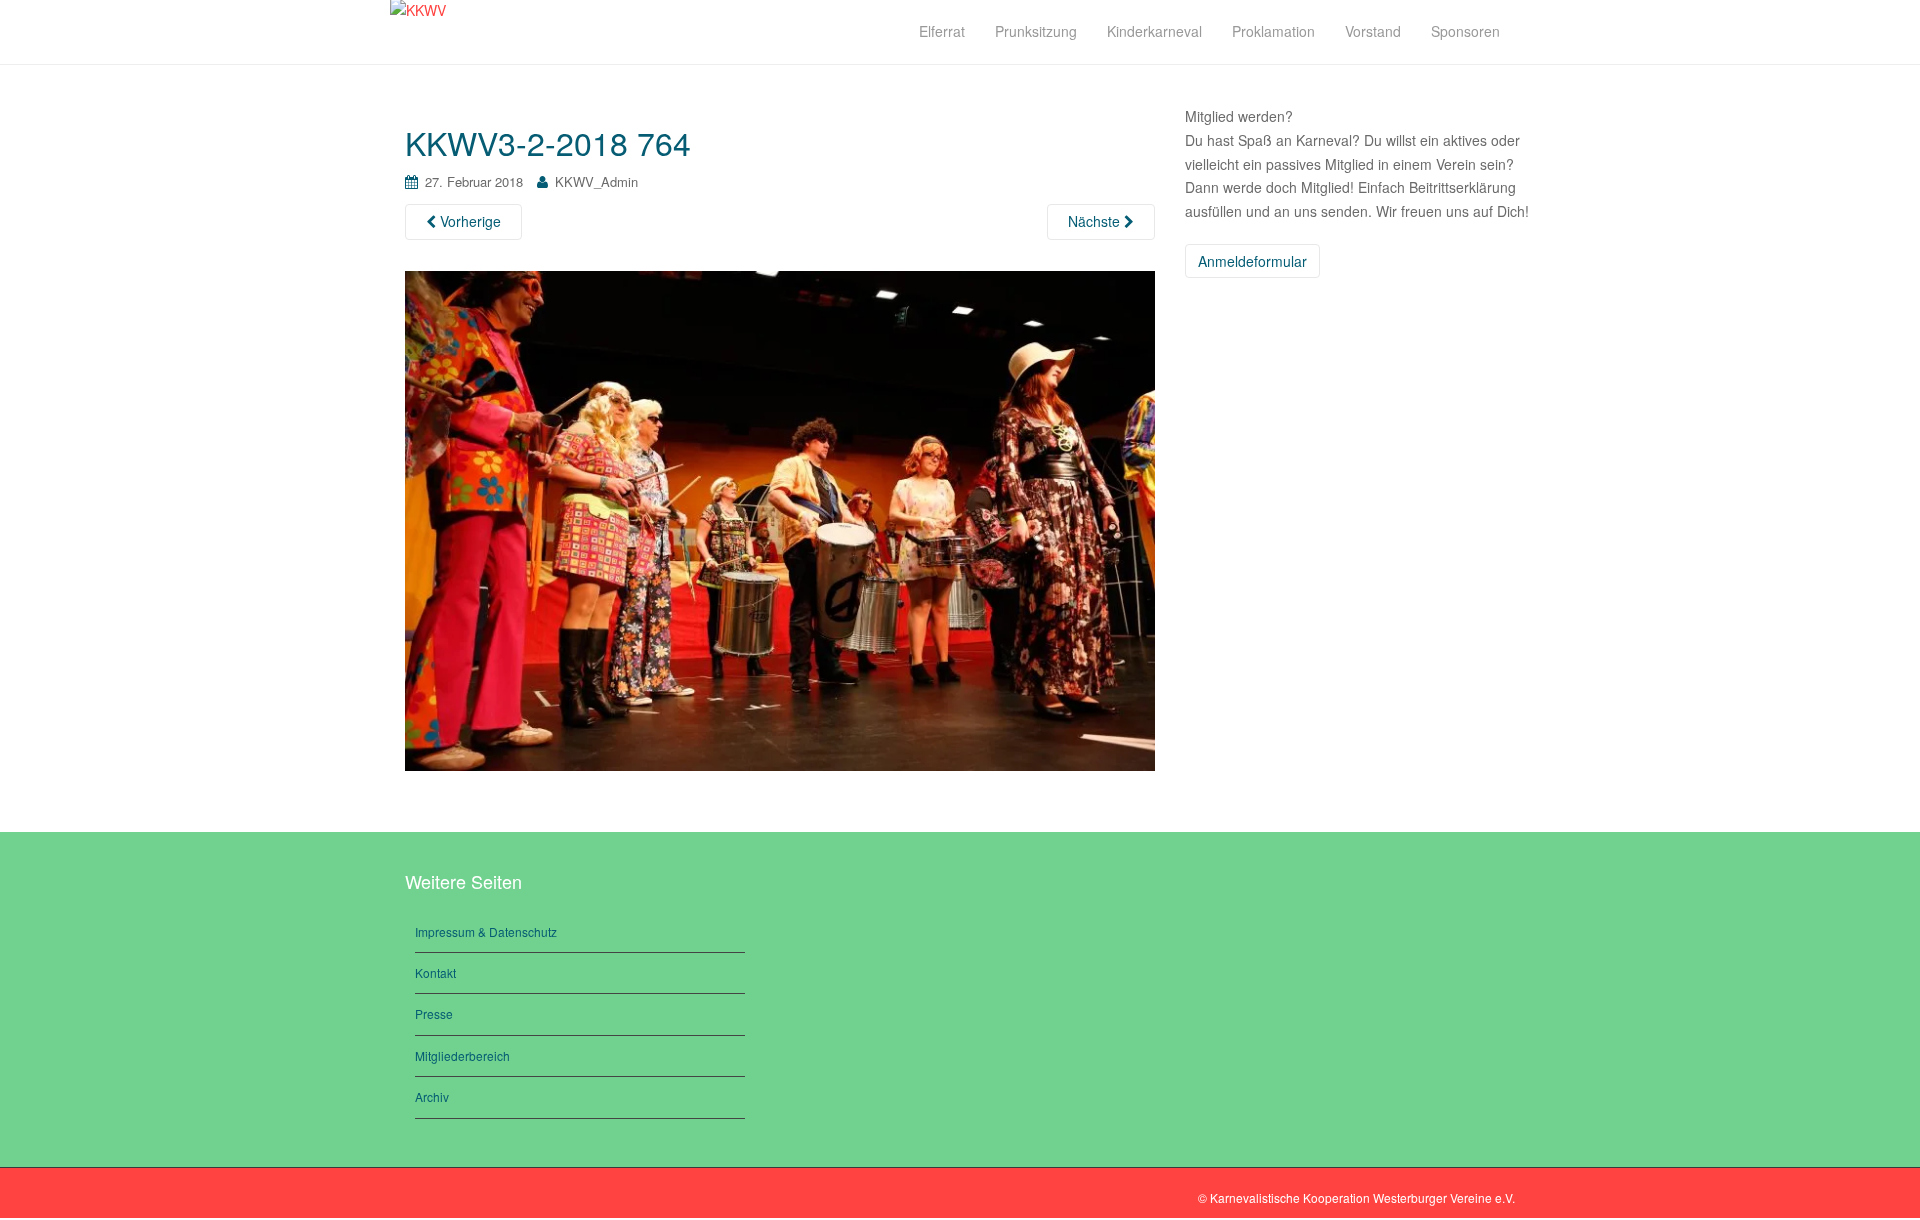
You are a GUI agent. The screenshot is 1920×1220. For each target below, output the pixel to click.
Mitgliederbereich (462, 1055)
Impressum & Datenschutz (486, 931)
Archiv (432, 1096)
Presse (434, 1013)
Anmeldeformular (1252, 261)
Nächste (1096, 221)
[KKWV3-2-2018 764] (780, 519)
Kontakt (435, 972)
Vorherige (468, 221)
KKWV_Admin (596, 181)
